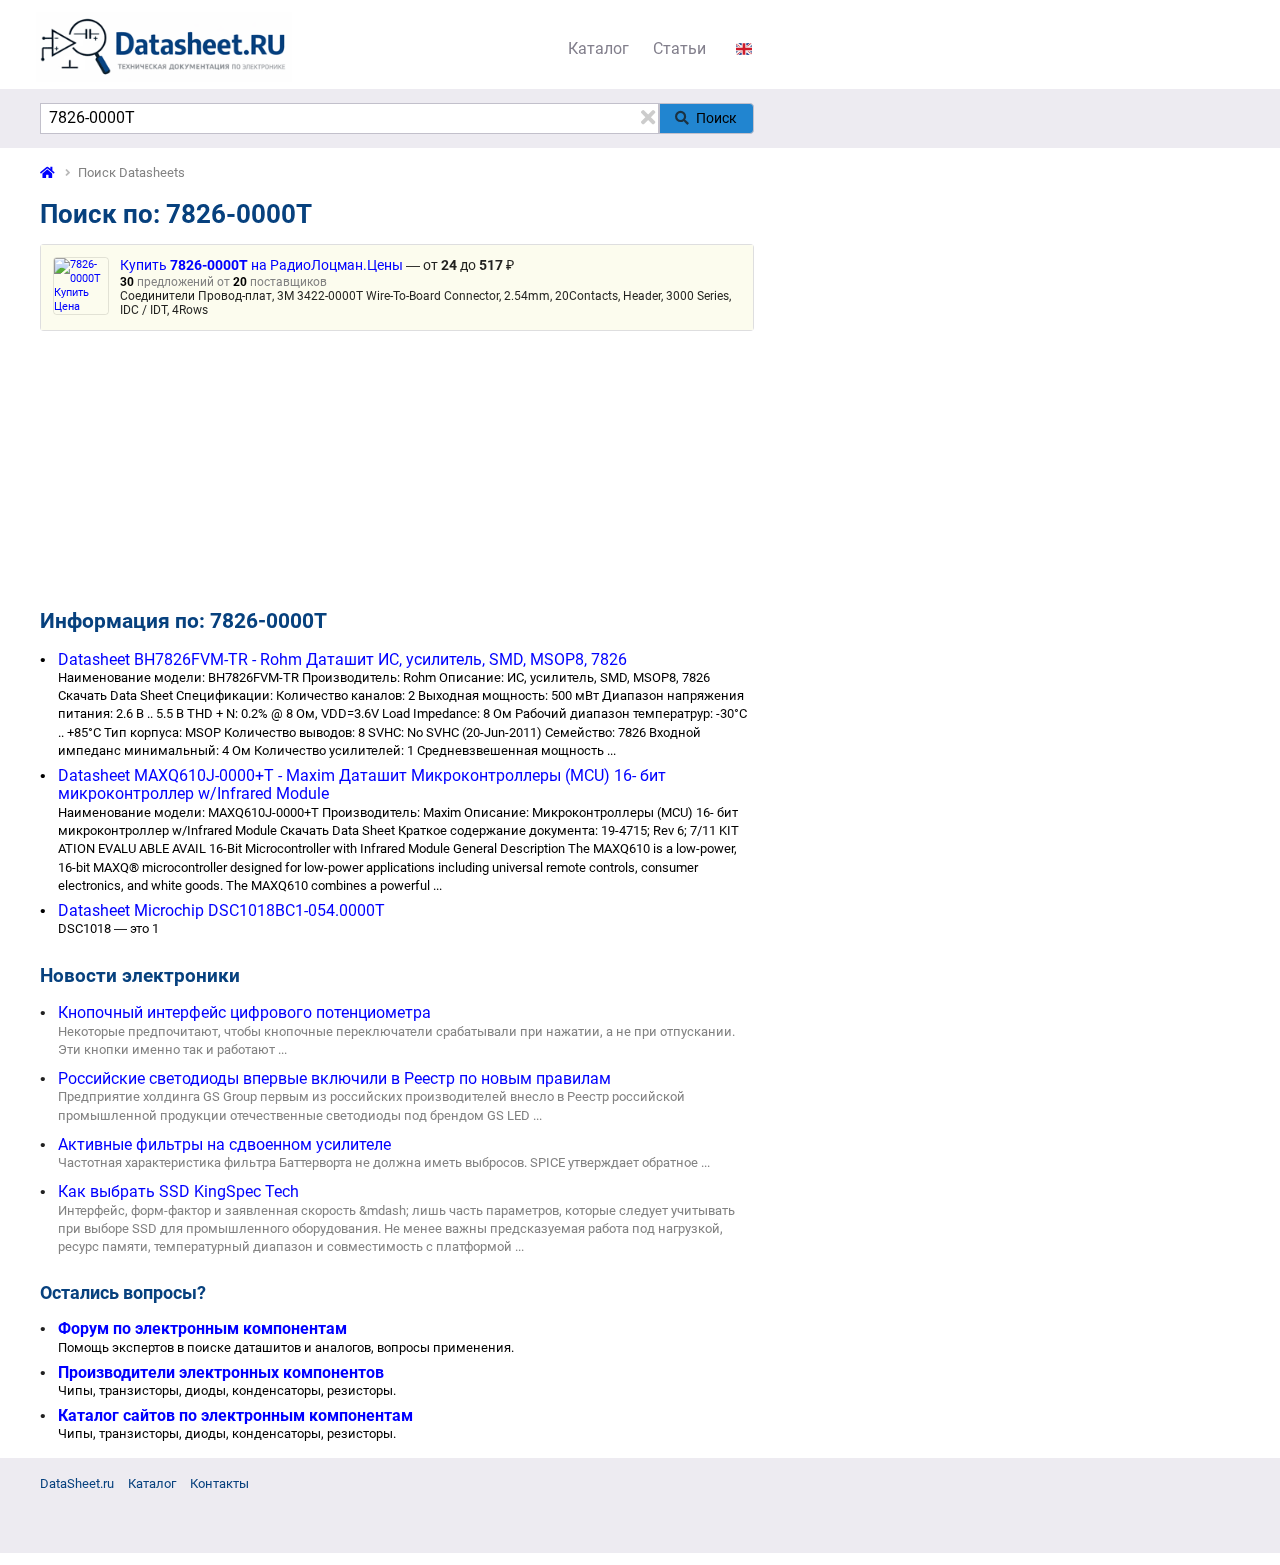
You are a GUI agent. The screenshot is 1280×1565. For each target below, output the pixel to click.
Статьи (679, 48)
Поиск (716, 118)
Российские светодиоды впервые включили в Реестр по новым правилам (334, 1078)
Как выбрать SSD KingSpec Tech (178, 1191)
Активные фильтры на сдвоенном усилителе (224, 1144)
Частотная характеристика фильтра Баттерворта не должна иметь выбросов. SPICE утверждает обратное (378, 1162)
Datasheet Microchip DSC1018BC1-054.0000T (221, 910)
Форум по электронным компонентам (202, 1328)
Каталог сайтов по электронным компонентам (235, 1415)
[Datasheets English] (744, 48)
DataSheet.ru (77, 1483)
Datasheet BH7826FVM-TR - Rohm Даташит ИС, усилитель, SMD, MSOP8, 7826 (342, 659)
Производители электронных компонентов (221, 1372)
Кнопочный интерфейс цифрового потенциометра (244, 1012)
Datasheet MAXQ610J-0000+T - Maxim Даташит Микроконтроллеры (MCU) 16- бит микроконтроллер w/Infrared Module (362, 784)
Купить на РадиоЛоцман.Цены (261, 265)
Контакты (219, 1483)
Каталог (598, 48)
